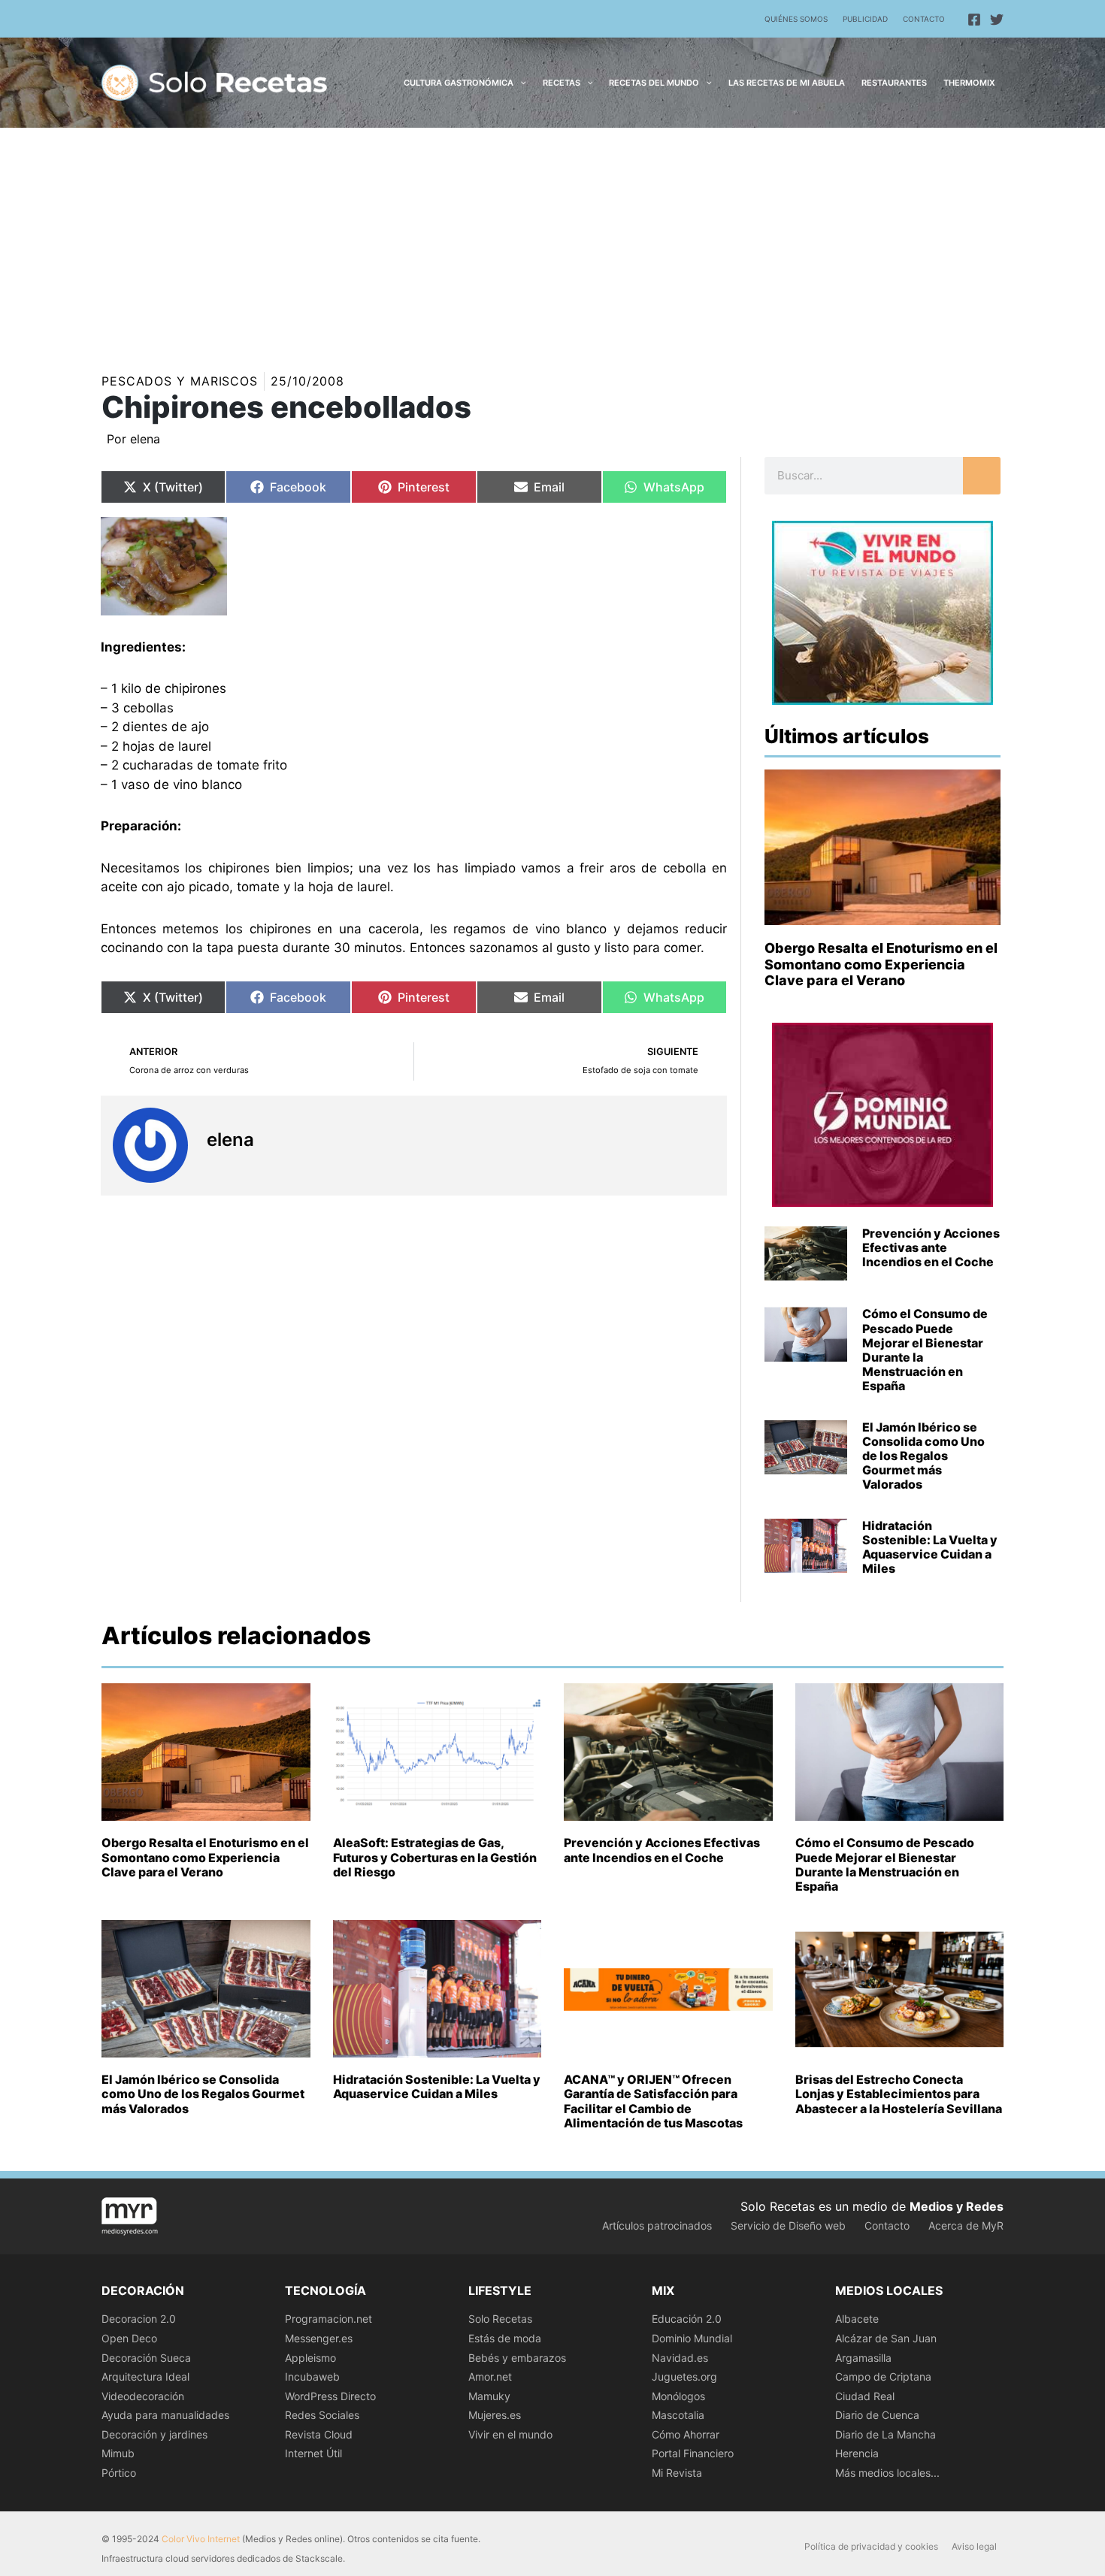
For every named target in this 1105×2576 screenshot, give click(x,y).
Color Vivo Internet (201, 2539)
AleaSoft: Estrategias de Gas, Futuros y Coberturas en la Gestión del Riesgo (435, 1857)
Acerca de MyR (966, 2225)
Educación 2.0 (687, 2319)
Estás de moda (505, 2338)
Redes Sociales (322, 2415)
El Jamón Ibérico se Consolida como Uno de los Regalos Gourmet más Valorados (923, 1456)
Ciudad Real (865, 2396)
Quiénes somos (796, 19)
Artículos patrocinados (657, 2225)
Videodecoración (143, 2396)
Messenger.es (319, 2338)
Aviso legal (974, 2546)
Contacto (924, 19)
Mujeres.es (495, 2415)
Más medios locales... (887, 2473)
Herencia (857, 2453)
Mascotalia (678, 2415)
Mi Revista (677, 2473)
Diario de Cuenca (877, 2415)
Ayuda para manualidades (165, 2415)
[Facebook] (974, 20)
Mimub (118, 2453)
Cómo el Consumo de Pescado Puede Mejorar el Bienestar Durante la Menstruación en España (925, 1350)
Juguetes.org (684, 2376)
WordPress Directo (330, 2396)
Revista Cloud (319, 2434)
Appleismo (310, 2358)
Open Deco (129, 2338)
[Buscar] (982, 476)
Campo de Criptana (883, 2376)
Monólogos (678, 2396)
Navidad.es (680, 2358)
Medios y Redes (957, 2206)
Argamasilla (863, 2358)
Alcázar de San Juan (886, 2338)
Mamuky (489, 2396)
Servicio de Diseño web (788, 2225)
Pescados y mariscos (180, 381)
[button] (520, 83)
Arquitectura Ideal (145, 2376)
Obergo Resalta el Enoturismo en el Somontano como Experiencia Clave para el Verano (881, 964)
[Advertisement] (552, 240)
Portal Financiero (693, 2453)
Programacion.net (328, 2319)
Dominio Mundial (692, 2338)
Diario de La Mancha (886, 2434)
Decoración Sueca (146, 2358)
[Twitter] (997, 20)
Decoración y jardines (154, 2434)
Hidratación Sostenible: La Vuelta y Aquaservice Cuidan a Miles (930, 1547)
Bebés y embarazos (517, 2358)
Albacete (857, 2319)
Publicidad (865, 19)
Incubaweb (312, 2376)
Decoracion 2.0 (139, 2319)
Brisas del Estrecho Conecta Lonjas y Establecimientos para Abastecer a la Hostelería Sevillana (899, 2094)
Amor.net (490, 2376)
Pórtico (119, 2473)
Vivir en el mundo (510, 2434)
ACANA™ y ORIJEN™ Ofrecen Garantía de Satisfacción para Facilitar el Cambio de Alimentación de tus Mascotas (653, 2101)
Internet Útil (313, 2453)
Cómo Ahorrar (686, 2434)
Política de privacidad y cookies (871, 2546)
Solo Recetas (500, 2319)
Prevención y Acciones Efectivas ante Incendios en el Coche (931, 1247)
